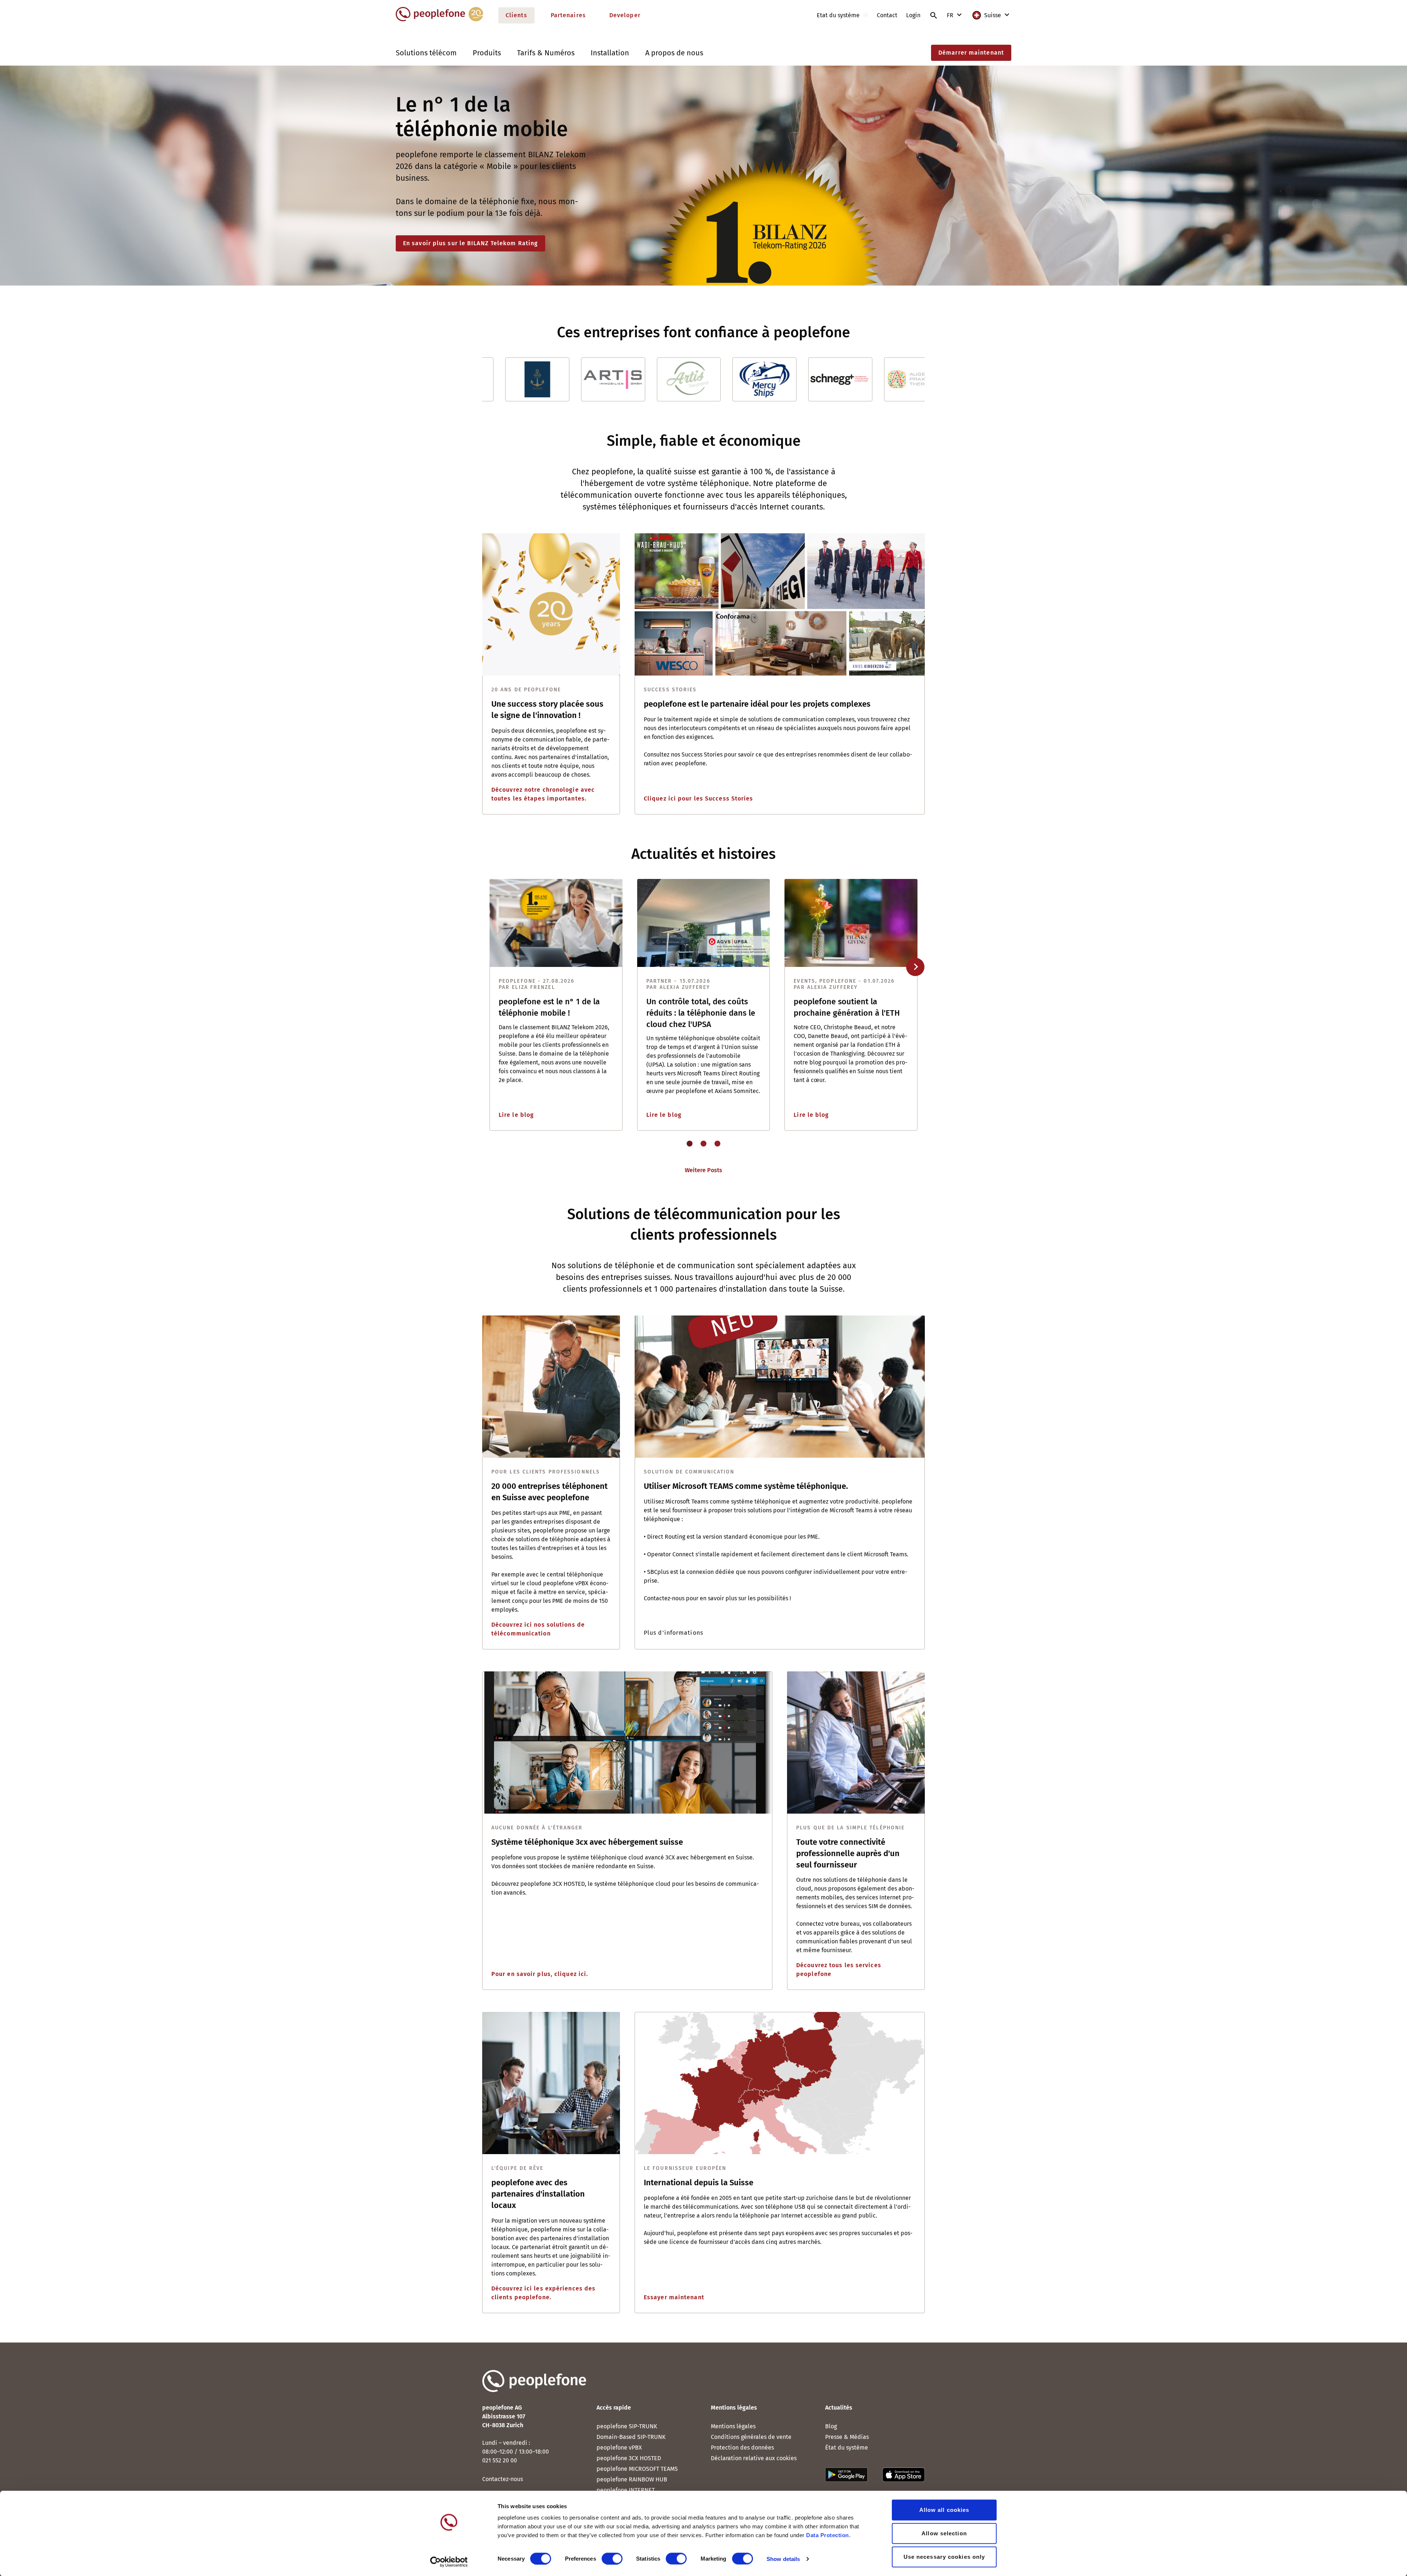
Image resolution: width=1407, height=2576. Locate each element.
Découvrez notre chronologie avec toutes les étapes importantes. (543, 794)
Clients (516, 15)
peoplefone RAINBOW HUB (632, 2479)
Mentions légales (733, 2426)
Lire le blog (516, 1115)
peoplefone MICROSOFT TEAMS (637, 2469)
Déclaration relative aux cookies (754, 2458)
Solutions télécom (426, 53)
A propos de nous (674, 53)
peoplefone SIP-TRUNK (627, 2426)
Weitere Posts (703, 1170)
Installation (610, 53)
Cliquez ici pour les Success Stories (699, 798)
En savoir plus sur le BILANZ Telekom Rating (470, 243)
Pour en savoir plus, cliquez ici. (540, 1974)
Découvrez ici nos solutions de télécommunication (538, 1629)
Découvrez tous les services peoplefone (839, 1970)
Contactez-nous (503, 2479)
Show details (783, 2559)
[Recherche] (934, 15)
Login (913, 15)
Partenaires (568, 15)
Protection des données (742, 2448)
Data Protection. (828, 2535)
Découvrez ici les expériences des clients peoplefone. (543, 2293)
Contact (887, 15)
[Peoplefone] (440, 20)
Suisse (993, 15)
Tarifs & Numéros (546, 53)
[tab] (690, 1144)
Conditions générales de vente (751, 2437)
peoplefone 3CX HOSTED (629, 2458)
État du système (847, 2448)
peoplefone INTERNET (626, 2490)
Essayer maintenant (674, 2297)
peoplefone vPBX (619, 2448)
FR (951, 15)
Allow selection (944, 2533)
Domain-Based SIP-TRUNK (631, 2437)
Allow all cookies (944, 2510)
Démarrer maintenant (971, 53)
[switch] (612, 2558)
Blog (831, 2426)
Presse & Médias (847, 2437)
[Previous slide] (491, 967)
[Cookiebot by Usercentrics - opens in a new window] (449, 2562)
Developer (625, 15)
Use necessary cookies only (944, 2557)
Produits (487, 53)
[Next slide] (915, 967)
